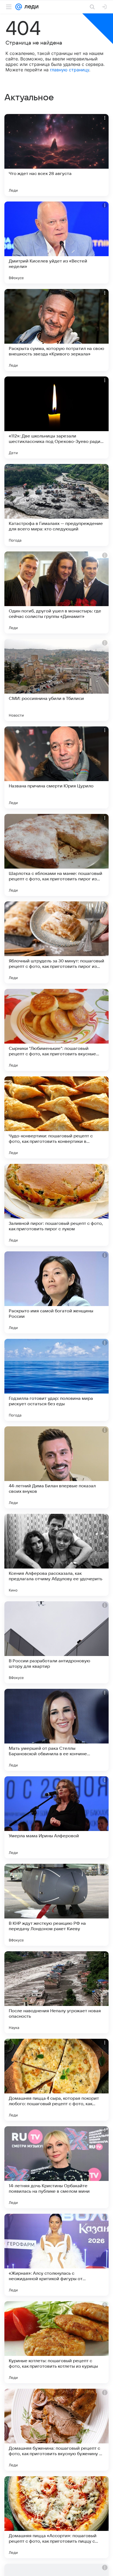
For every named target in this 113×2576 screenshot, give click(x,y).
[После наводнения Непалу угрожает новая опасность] (56, 1992)
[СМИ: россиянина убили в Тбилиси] (56, 680)
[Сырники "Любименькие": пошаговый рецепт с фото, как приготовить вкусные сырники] (56, 1030)
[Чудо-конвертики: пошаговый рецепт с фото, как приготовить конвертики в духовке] (56, 1117)
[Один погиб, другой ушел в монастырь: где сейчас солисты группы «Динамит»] (56, 592)
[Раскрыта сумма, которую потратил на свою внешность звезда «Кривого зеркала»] (56, 330)
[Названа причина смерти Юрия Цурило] (56, 767)
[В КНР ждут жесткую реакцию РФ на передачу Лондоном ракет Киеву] (56, 1905)
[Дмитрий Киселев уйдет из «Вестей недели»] (56, 243)
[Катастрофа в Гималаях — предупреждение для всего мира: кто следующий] (56, 505)
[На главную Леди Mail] (30, 7)
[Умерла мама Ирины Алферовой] (56, 1817)
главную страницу (70, 70)
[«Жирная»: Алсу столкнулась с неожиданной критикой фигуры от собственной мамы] (56, 2255)
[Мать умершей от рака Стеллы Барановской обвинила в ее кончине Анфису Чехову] (56, 1730)
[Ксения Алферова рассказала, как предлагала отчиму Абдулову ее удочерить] (56, 1555)
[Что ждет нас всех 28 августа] (56, 155)
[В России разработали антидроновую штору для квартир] (56, 1642)
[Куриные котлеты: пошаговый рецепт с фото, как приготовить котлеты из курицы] (56, 2342)
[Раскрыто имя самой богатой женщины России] (56, 1292)
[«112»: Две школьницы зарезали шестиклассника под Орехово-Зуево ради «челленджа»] (56, 417)
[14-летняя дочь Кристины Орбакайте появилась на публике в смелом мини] (56, 2167)
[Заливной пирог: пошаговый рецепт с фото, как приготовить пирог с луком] (56, 1205)
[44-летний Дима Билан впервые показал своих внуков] (56, 1467)
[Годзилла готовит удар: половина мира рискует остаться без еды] (56, 1380)
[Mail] (19, 7)
